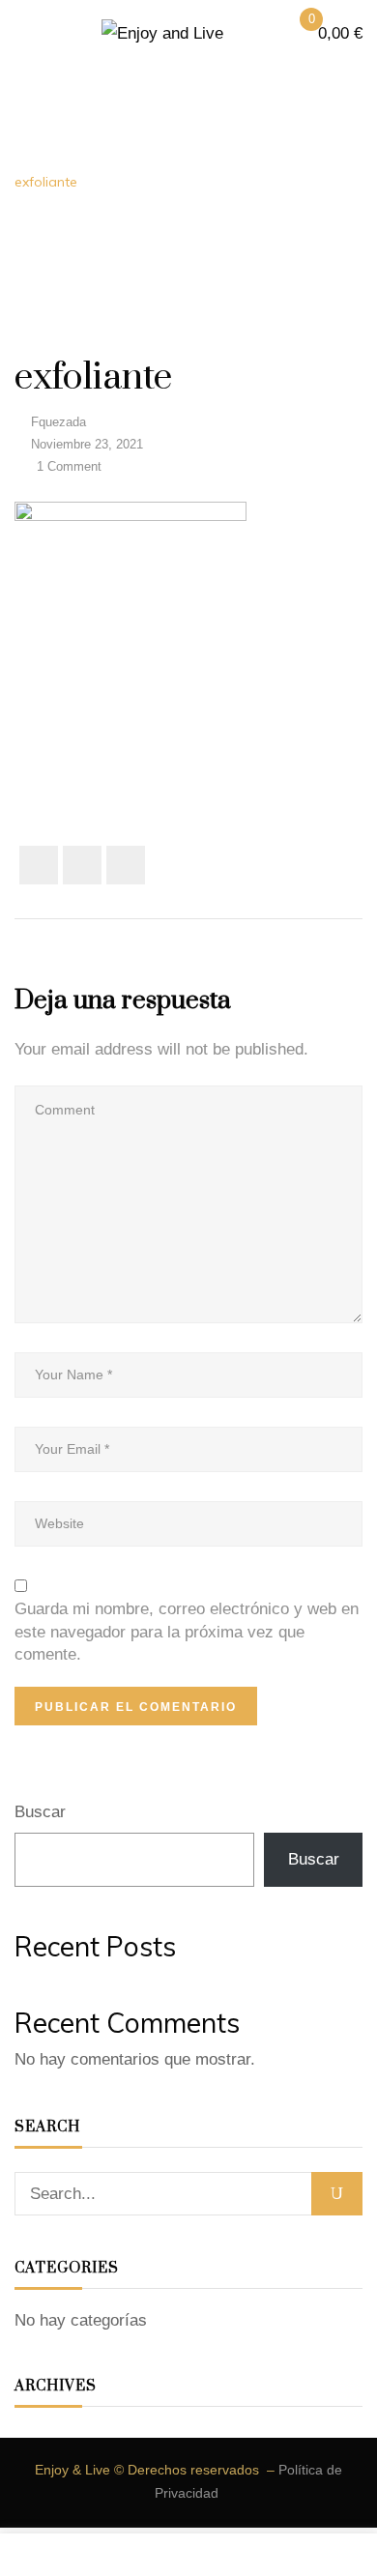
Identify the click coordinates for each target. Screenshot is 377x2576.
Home (34, 157)
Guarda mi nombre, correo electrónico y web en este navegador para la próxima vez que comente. (187, 1632)
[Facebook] (39, 865)
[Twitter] (82, 865)
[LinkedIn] (126, 865)
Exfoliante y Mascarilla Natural (184, 157)
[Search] (337, 2194)
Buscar (40, 1812)
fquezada (58, 422)
